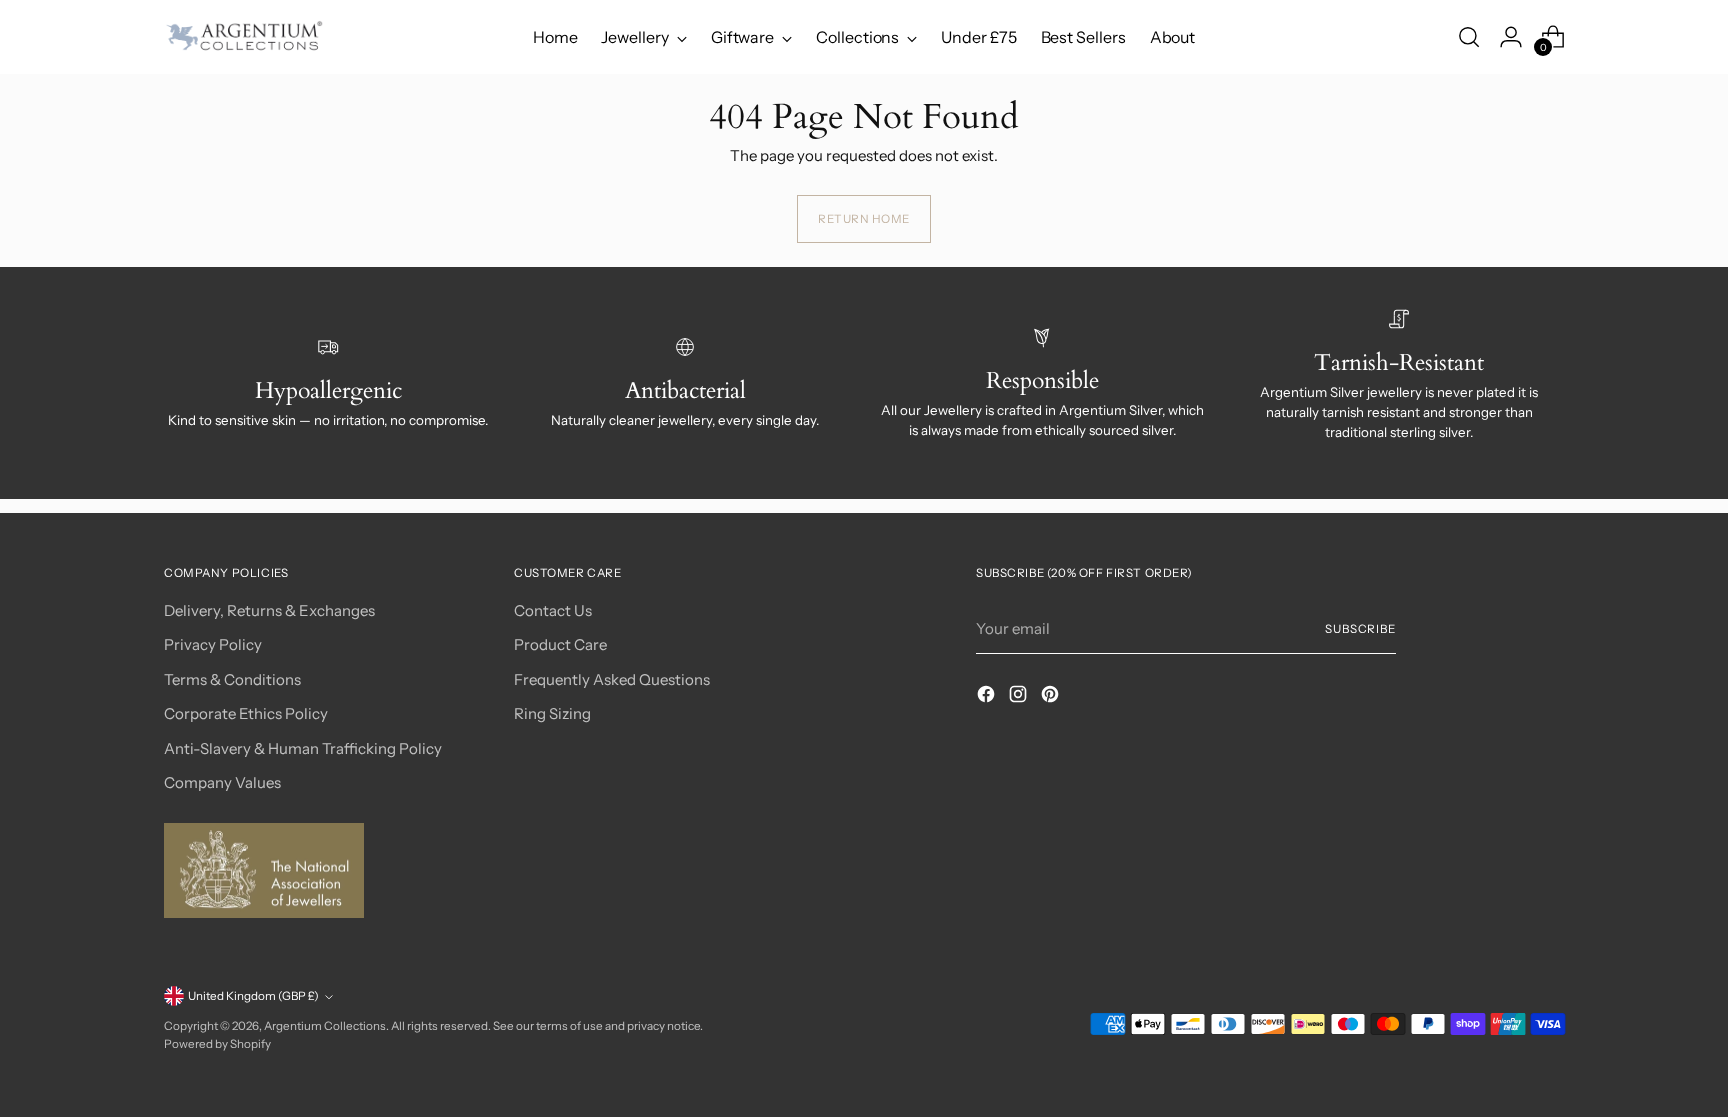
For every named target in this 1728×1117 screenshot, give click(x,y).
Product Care (560, 644)
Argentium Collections (325, 1026)
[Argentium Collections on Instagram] (1020, 697)
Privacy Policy (213, 644)
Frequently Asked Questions (612, 679)
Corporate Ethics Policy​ (246, 713)
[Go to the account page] (1511, 37)
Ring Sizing (552, 713)
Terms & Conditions (232, 679)
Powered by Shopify (217, 1044)
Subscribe (1360, 629)
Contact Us (553, 610)
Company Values (222, 782)
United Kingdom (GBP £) (253, 996)
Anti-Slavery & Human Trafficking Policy (303, 748)
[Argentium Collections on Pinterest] (1052, 697)
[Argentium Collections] (244, 37)
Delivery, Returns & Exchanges (269, 610)
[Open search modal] (1469, 37)
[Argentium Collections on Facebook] (988, 697)
